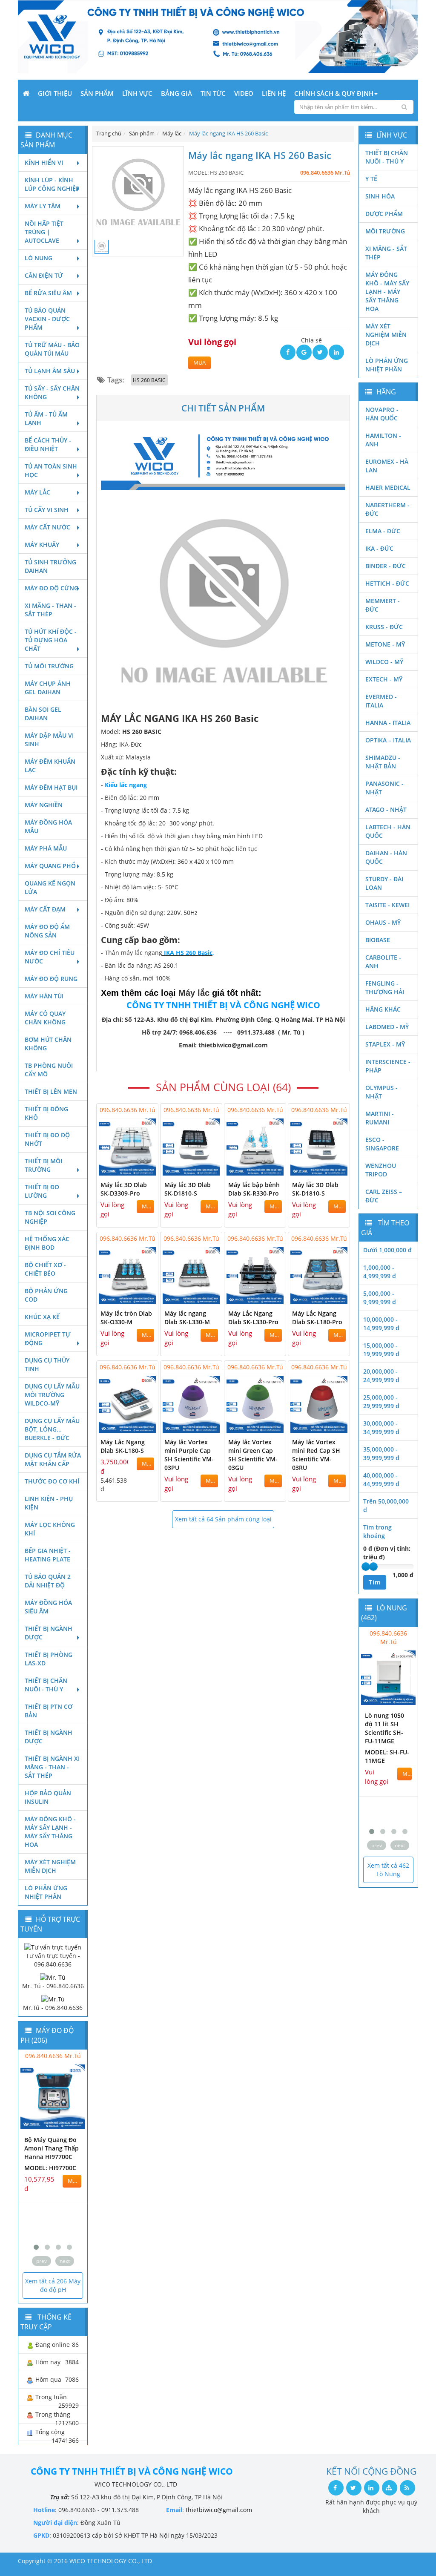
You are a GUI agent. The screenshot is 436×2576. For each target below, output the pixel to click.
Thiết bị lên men (51, 1091)
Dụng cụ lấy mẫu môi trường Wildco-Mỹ (52, 1395)
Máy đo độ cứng (52, 588)
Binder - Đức (386, 566)
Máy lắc (37, 492)
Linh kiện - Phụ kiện (49, 1503)
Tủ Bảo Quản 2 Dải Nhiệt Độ (48, 1581)
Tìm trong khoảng (377, 1531)
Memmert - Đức (383, 605)
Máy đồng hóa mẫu (48, 827)
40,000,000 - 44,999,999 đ (381, 1479)
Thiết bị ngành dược (49, 1633)
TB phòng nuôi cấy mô (49, 1070)
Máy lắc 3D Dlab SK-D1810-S (188, 1189)
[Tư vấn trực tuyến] (53, 1946)
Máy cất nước (47, 527)
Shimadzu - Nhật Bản (383, 762)
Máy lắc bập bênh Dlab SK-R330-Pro (254, 1189)
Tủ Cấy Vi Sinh (47, 510)
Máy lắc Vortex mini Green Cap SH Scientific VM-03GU (253, 1455)
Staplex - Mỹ (385, 1044)
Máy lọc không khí (50, 1529)
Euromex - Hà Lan (387, 466)
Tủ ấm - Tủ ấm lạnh (46, 418)
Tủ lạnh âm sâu (50, 371)
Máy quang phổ (50, 866)
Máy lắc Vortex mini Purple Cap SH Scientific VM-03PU (189, 1455)
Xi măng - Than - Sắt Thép (50, 610)
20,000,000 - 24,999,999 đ (381, 1376)
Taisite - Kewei (387, 905)
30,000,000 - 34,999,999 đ (381, 1427)
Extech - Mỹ (384, 679)
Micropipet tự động (48, 1338)
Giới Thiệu (55, 93)
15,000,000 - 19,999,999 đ (381, 1350)
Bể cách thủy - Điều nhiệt (48, 444)
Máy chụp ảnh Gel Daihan (48, 688)
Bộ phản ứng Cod (46, 1295)
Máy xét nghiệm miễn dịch (50, 1866)
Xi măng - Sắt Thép (386, 253)
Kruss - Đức (384, 627)
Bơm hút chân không (48, 1044)
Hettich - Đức (387, 583)
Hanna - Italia (388, 723)
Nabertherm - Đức (387, 509)
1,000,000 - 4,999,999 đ (380, 1272)
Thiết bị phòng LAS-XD (49, 1659)
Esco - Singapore (382, 1144)
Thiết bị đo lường (42, 1191)
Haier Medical (388, 487)
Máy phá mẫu (46, 848)
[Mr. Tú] (53, 1977)
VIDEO (244, 93)
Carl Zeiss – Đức (384, 1196)
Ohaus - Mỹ (383, 922)
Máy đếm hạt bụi (51, 787)
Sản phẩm (97, 93)
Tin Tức (213, 93)
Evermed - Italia (381, 701)
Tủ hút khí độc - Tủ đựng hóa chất (51, 640)
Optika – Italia (388, 740)
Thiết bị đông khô (46, 1113)
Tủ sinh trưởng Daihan (50, 566)
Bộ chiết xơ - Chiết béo (45, 1269)
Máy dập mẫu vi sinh (49, 740)
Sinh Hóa (380, 196)
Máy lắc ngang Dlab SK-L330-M (187, 1318)
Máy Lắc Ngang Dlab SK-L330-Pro (253, 1318)
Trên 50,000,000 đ (386, 1505)
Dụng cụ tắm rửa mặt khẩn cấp (53, 1459)
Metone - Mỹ (385, 644)
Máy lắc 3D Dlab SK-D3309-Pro (124, 1189)
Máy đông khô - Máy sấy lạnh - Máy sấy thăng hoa (50, 1832)
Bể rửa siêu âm (48, 293)
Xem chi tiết (135, 1170)
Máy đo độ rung (51, 979)
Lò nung (39, 258)
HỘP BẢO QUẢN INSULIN (48, 1797)
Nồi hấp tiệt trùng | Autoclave (44, 232)
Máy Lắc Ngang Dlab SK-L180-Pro (317, 1318)
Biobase (378, 940)
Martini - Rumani (380, 1118)
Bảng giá (176, 93)
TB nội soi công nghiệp (50, 1217)
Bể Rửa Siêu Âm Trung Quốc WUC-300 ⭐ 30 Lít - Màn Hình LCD (388, 1732)
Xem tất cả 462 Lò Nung (388, 1870)
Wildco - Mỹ (384, 662)
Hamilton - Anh (383, 440)
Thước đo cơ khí (52, 1481)
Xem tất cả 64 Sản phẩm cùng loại (223, 1519)
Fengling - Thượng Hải (385, 988)
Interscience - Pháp (388, 1066)
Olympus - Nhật (381, 1092)
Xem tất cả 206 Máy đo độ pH (53, 2285)
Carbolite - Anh (383, 962)
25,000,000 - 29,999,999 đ (381, 1402)
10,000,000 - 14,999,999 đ (381, 1324)
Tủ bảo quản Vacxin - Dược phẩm (47, 319)
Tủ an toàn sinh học (51, 470)
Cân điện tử (44, 275)
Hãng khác (383, 1009)
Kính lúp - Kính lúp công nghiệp (52, 184)
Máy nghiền (44, 805)
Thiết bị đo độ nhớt (47, 1139)
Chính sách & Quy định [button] (334, 93)
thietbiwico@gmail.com (219, 2510)
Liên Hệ (274, 93)
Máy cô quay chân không (45, 1018)
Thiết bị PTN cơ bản (49, 1711)
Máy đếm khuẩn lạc (50, 766)
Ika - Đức (379, 548)
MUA (199, 363)
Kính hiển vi (44, 162)
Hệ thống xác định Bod (47, 1243)
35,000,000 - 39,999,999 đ (381, 1453)
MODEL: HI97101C (50, 2193)
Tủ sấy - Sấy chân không (52, 392)
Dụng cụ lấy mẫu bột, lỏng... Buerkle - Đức (52, 1429)
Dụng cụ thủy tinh (47, 1364)
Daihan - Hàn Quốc (386, 857)
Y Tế (371, 179)
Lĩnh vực (137, 93)
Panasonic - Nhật (384, 788)
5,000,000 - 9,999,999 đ (380, 1298)
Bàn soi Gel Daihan (43, 714)
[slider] (366, 1567)
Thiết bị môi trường (43, 1165)
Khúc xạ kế (42, 1317)
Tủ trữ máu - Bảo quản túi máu (52, 349)
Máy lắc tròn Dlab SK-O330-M (126, 1318)
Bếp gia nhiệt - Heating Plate (48, 1555)
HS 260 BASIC (149, 380)
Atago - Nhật (386, 809)
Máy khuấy (42, 545)
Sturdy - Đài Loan (384, 883)
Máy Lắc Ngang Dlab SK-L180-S (123, 1446)
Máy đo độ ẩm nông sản (47, 931)
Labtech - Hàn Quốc (388, 831)
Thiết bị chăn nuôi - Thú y (46, 1685)
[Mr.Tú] (53, 1999)
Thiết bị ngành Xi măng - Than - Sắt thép (52, 1767)
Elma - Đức (383, 531)
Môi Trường (385, 231)
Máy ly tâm (43, 206)
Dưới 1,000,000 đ (387, 1250)
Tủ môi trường (49, 666)
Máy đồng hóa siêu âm (48, 1607)
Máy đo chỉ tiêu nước (50, 957)
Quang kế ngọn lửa (50, 887)
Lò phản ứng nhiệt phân (46, 1892)
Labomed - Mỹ (387, 1027)
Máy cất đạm (45, 909)
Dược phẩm (384, 214)
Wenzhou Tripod (381, 1170)
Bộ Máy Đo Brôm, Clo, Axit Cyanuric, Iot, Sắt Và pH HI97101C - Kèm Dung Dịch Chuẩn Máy (51, 2161)
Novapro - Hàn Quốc (382, 414)
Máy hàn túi (44, 996)
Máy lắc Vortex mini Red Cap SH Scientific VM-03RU (316, 1455)
